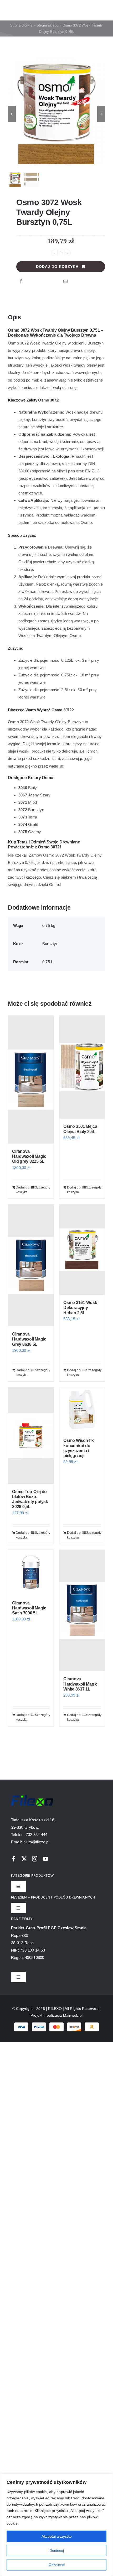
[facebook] (14, 1859)
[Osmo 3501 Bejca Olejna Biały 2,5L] (82, 1067)
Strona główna (21, 25)
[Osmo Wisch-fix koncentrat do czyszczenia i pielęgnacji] (82, 1410)
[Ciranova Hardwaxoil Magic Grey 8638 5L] (31, 1266)
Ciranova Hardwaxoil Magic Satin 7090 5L (29, 1608)
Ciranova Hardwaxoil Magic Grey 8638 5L (29, 1339)
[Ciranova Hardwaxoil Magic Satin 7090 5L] (31, 1573)
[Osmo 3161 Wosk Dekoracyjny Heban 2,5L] (82, 1250)
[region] (56, 2525)
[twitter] (24, 1859)
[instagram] (35, 1859)
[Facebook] (21, 281)
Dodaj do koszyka (57, 267)
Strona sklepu (47, 25)
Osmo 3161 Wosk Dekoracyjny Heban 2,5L (80, 1308)
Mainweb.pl (73, 2015)
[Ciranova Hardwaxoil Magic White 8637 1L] (82, 1611)
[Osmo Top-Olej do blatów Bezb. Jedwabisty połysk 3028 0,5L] (31, 1436)
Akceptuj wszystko (57, 2536)
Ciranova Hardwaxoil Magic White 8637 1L (80, 1684)
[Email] (65, 281)
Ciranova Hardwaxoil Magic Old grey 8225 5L (29, 1156)
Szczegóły (42, 1187)
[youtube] (45, 1859)
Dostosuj (57, 2551)
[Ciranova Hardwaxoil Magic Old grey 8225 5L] (31, 1080)
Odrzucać (57, 2565)
